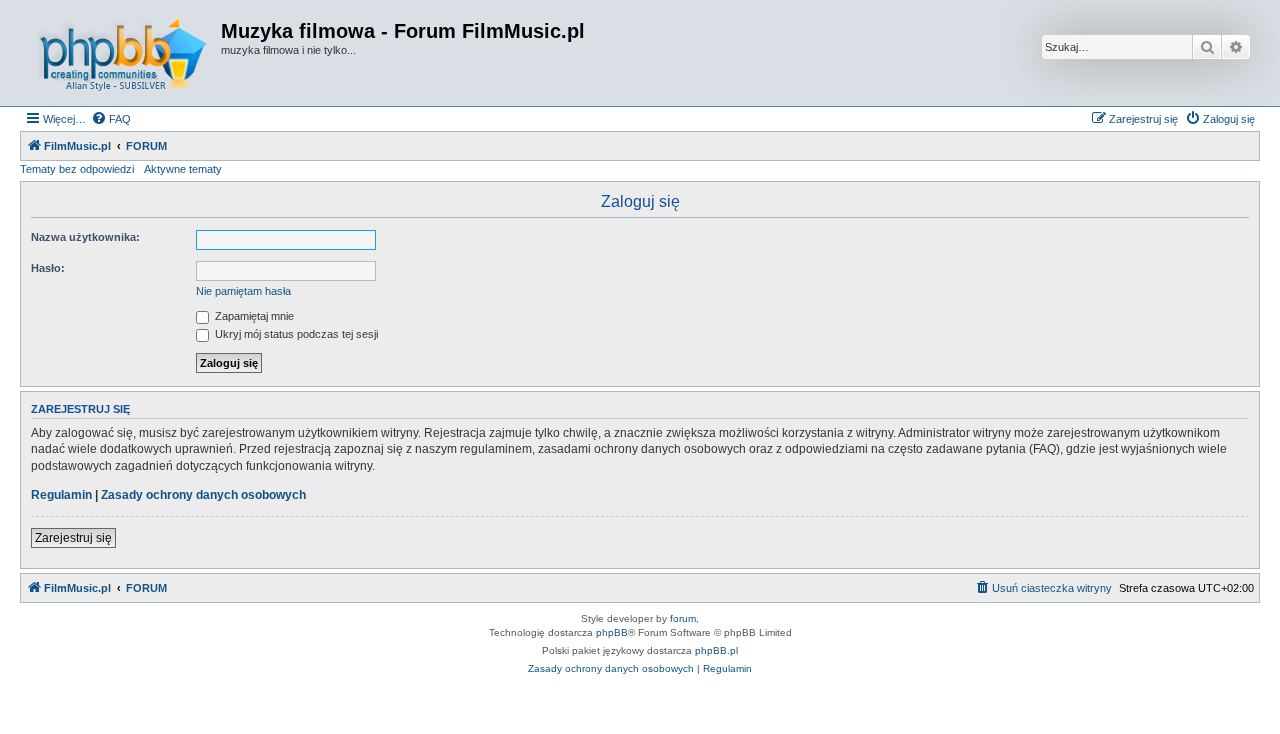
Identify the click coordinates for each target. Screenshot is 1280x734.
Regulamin (61, 495)
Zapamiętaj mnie (253, 316)
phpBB (612, 632)
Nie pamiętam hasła (243, 291)
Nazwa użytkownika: (85, 237)
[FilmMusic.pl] (123, 53)
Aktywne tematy (183, 169)
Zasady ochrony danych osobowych (203, 495)
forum (683, 618)
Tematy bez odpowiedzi (77, 169)
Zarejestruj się (73, 538)
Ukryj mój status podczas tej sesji (295, 334)
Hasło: (48, 268)
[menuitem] (111, 119)
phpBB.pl (716, 650)
